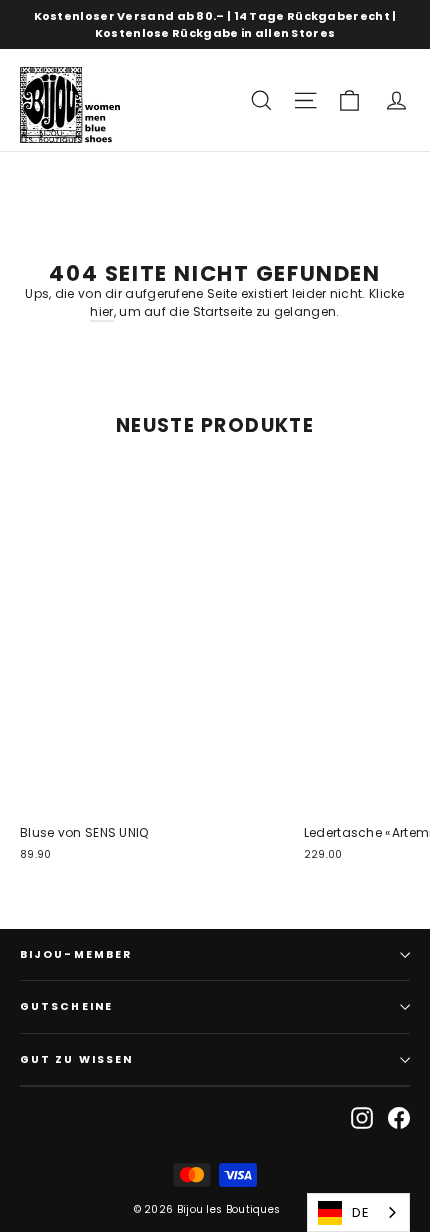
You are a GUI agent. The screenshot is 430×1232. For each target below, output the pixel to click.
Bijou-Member (76, 954)
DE (360, 1212)
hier (101, 311)
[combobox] (358, 1212)
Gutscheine (66, 1006)
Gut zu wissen (76, 1059)
